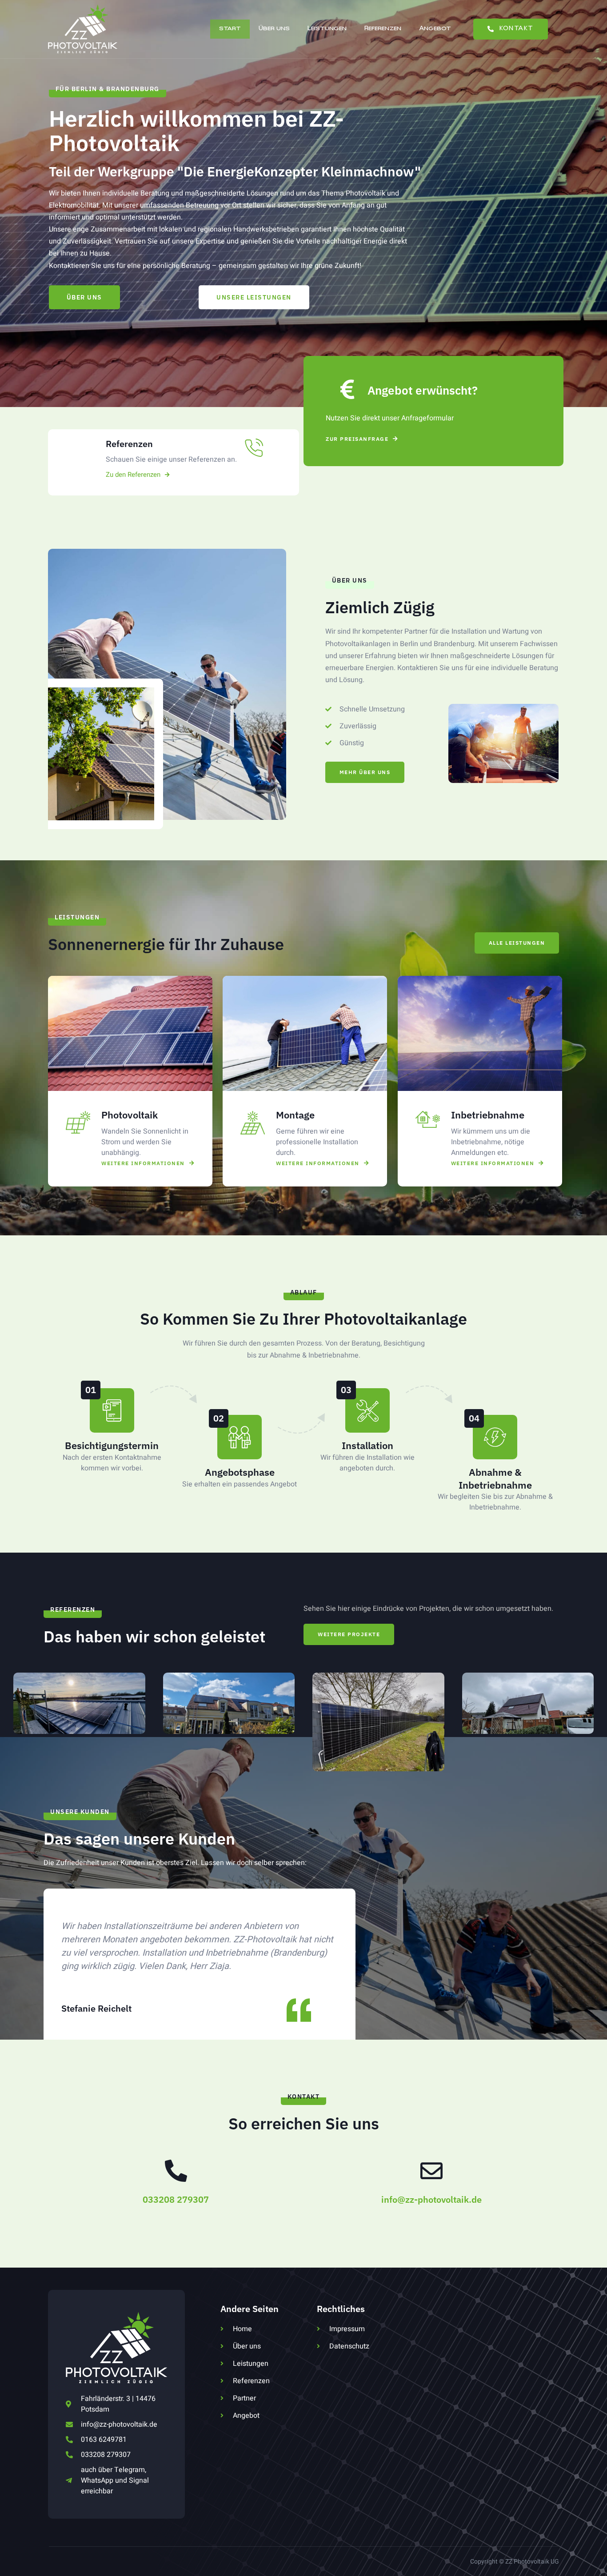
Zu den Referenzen (133, 475)
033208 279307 (176, 2199)
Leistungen (327, 29)
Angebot (435, 29)
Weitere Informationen (143, 1163)
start (230, 29)
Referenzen (383, 29)
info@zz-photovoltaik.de (431, 2199)
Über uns (274, 29)
